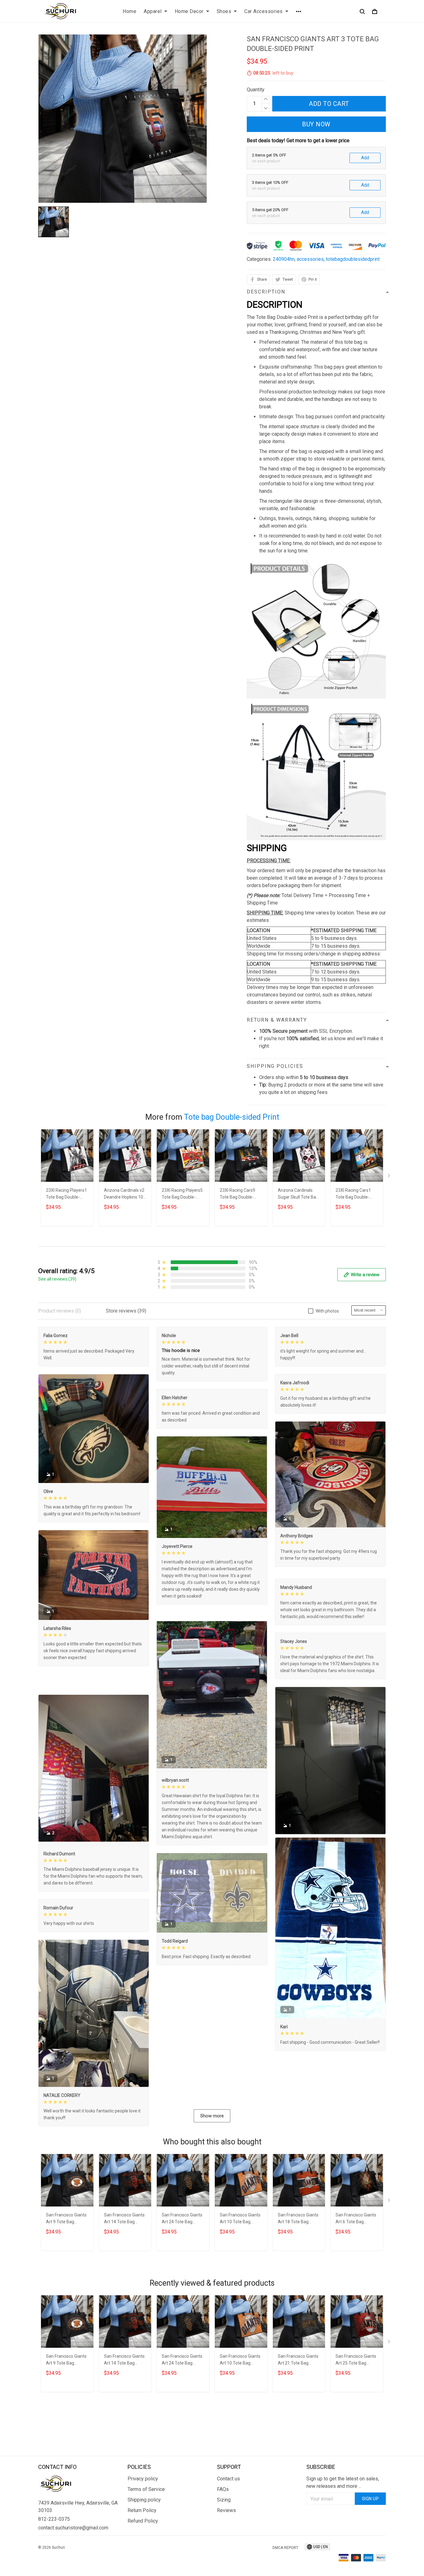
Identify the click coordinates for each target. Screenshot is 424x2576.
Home (129, 11)
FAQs (223, 2520)
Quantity (256, 90)
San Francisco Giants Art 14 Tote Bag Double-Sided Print (124, 2281)
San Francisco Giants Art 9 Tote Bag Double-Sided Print (66, 2281)
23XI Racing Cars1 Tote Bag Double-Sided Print (353, 1194)
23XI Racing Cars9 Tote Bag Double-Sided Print (237, 1194)
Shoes (224, 11)
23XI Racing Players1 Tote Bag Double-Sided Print (66, 1194)
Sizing (224, 2530)
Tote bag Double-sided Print (232, 1117)
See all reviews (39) (57, 1279)
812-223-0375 (54, 2549)
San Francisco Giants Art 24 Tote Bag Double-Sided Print (182, 2281)
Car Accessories (264, 11)
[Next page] (390, 1177)
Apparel (153, 11)
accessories (310, 259)
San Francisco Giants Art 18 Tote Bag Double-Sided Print (298, 2281)
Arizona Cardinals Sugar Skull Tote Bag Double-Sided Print (298, 1194)
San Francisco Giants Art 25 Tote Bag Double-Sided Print (356, 2422)
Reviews (226, 2541)
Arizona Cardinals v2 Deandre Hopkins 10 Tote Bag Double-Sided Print (124, 1194)
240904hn (284, 259)
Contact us (228, 2509)
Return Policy (142, 2541)
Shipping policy (144, 2530)
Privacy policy (143, 2509)
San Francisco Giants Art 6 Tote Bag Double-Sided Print (356, 2281)
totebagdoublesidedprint (353, 259)
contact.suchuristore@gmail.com (73, 2558)
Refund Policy (143, 2551)
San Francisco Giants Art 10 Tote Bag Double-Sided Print (240, 2281)
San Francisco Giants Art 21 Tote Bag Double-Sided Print (298, 2422)
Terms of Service (146, 2520)
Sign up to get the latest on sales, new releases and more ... (343, 2513)
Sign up (370, 2529)
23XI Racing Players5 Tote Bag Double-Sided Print (182, 1194)
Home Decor (189, 11)
